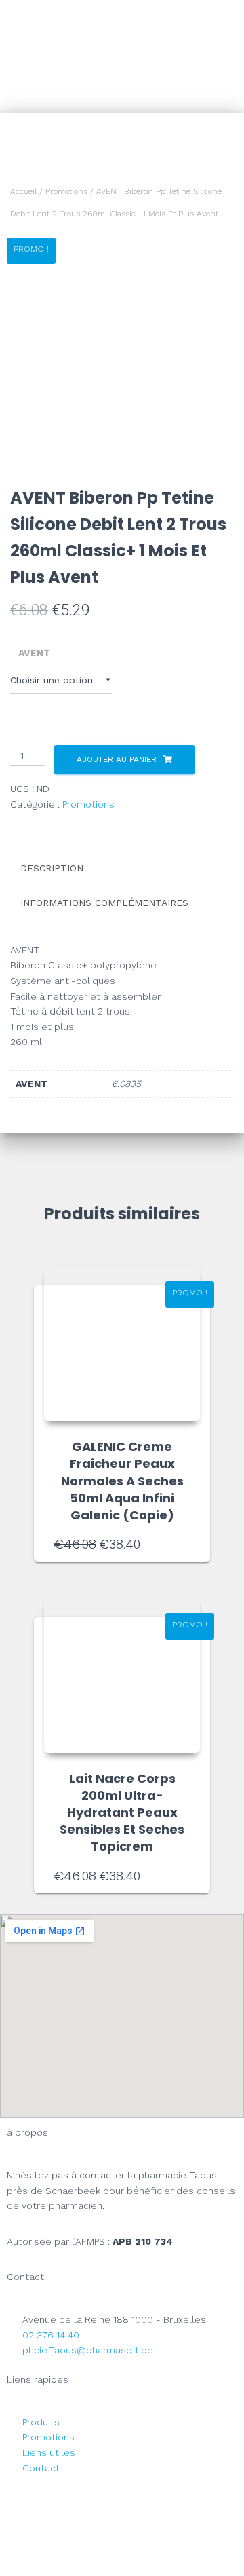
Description (52, 868)
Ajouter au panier (117, 759)
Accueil (23, 191)
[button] (204, 57)
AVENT (34, 653)
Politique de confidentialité (122, 2529)
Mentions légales (122, 2498)
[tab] (122, 869)
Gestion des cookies (122, 2560)
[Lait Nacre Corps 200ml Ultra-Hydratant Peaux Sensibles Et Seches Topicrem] (122, 1675)
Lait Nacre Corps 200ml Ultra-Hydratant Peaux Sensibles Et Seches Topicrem (122, 1813)
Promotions (66, 191)
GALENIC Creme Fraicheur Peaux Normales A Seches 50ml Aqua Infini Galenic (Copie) (122, 1481)
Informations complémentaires (104, 903)
